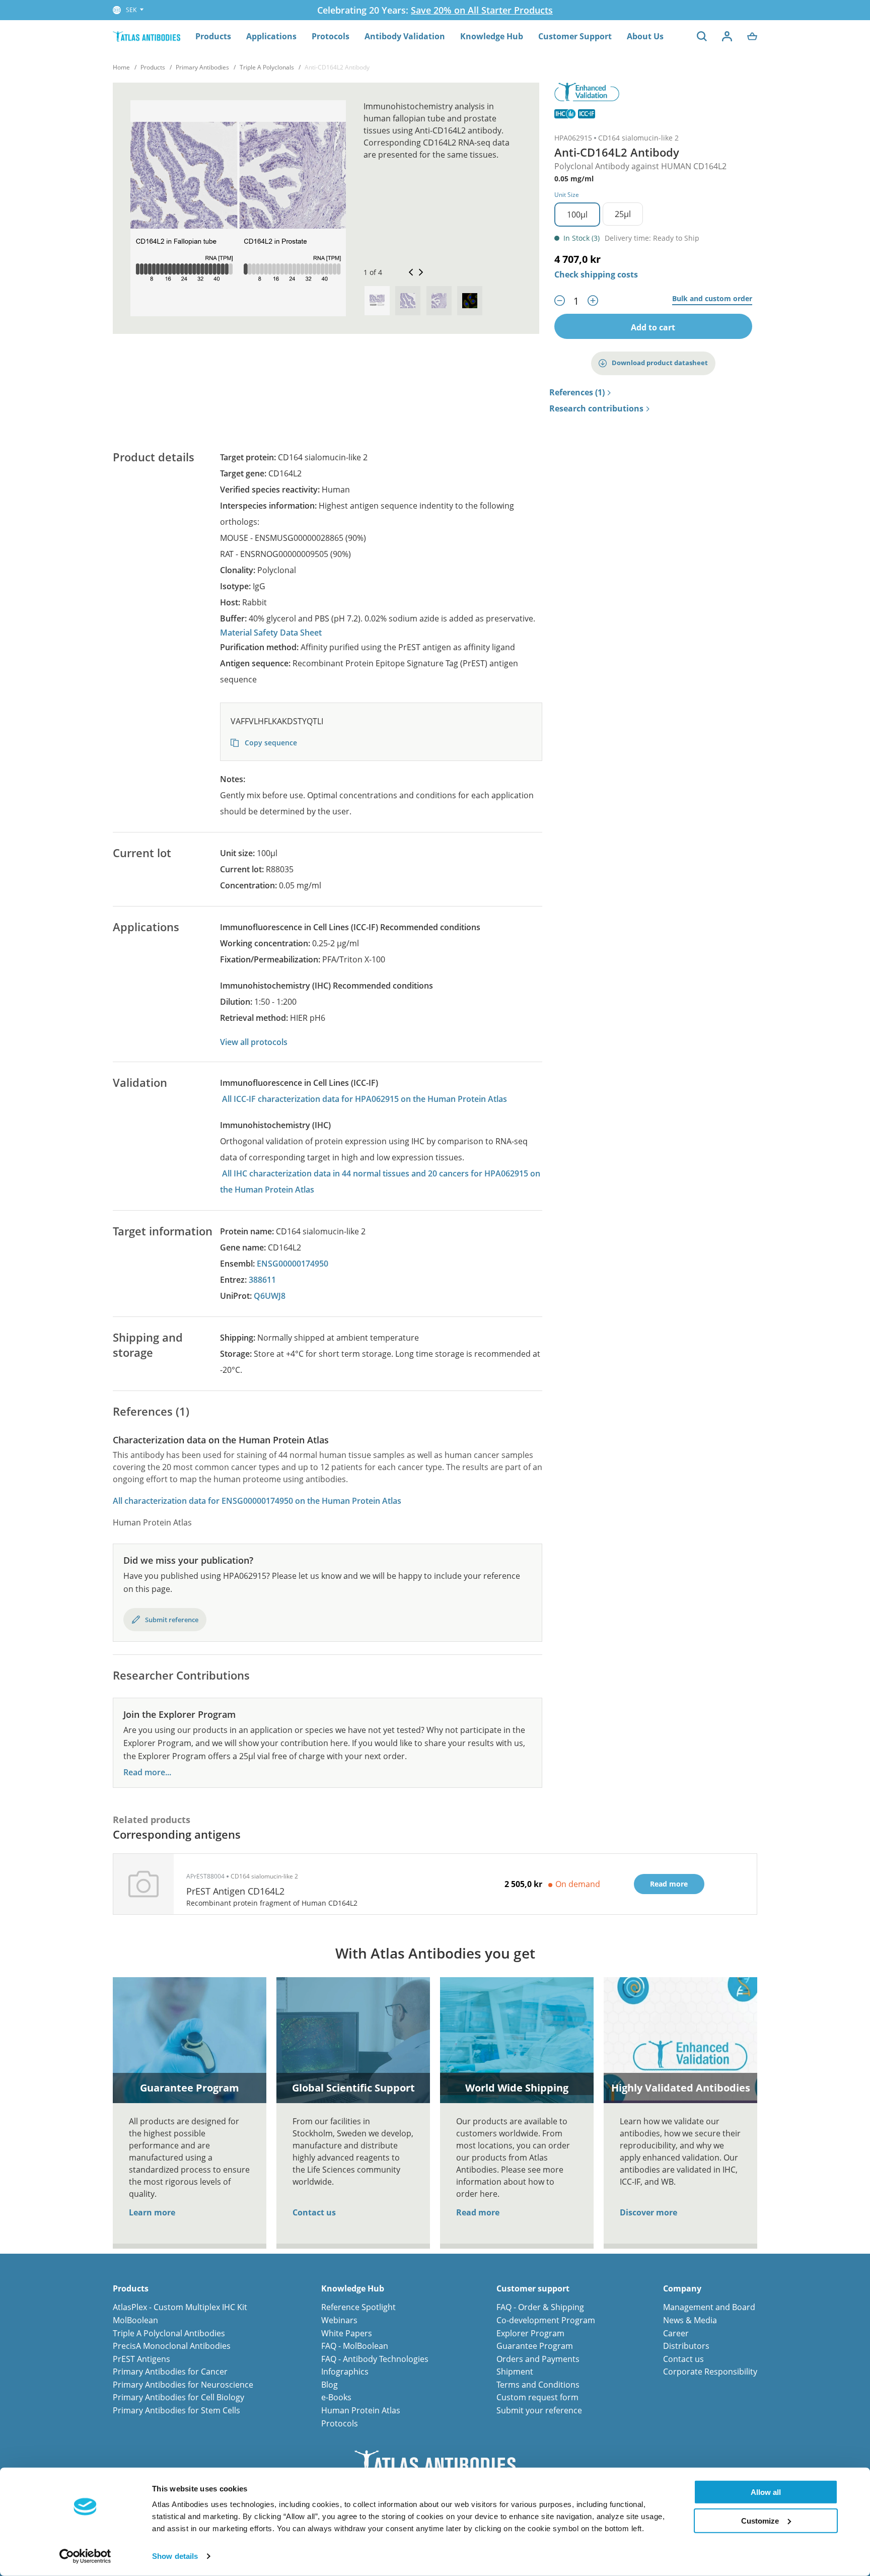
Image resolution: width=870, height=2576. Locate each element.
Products (213, 36)
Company (682, 2289)
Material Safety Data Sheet (271, 633)
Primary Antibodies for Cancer (170, 2372)
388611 (262, 1280)
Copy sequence (270, 743)
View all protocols (254, 1042)
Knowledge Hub (492, 36)
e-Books (336, 2397)
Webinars (339, 2320)
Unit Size (567, 195)
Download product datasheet (660, 363)
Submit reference (172, 1620)
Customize (760, 2520)
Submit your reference (539, 2410)
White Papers (347, 2333)
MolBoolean (135, 2320)
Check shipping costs (596, 274)
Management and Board (709, 2307)
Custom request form (537, 2397)
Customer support (533, 2289)
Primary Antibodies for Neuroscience (183, 2385)
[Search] (702, 36)
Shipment (515, 2372)
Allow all (766, 2492)
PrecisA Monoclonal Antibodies (172, 2346)
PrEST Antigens (141, 2359)
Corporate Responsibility (710, 2372)
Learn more (152, 2212)
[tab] (377, 301)
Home (121, 67)
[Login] (727, 36)
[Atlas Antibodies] (147, 36)
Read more (478, 2212)
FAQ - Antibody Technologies (375, 2359)
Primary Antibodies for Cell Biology (178, 2397)
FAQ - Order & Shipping (540, 2307)
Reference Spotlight (358, 2307)
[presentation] (377, 301)
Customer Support (575, 36)
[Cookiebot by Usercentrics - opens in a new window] (85, 2556)
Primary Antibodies (202, 67)
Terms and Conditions (538, 2385)
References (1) (577, 393)
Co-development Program (546, 2320)
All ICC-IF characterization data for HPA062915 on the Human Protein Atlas (365, 1099)
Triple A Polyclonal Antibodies (169, 2333)
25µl (623, 214)
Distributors (686, 2346)
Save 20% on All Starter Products (482, 10)
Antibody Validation (405, 36)
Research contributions (596, 409)
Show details (175, 2556)
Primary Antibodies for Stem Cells (176, 2410)
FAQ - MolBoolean (355, 2346)
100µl (577, 215)
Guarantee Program (535, 2346)
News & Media (690, 2320)
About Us (645, 36)
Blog (330, 2385)
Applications (271, 36)
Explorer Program (530, 2333)
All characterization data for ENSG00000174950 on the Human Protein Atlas (257, 1501)
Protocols (331, 36)
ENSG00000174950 (293, 1264)
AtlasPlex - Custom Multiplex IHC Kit (180, 2307)
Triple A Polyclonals (267, 67)
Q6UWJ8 (270, 1296)
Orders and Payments (538, 2359)
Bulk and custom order (712, 299)
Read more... (147, 1772)
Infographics (345, 2372)
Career (676, 2333)
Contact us (314, 2212)
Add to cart (653, 327)
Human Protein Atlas (361, 2410)
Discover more (648, 2212)
